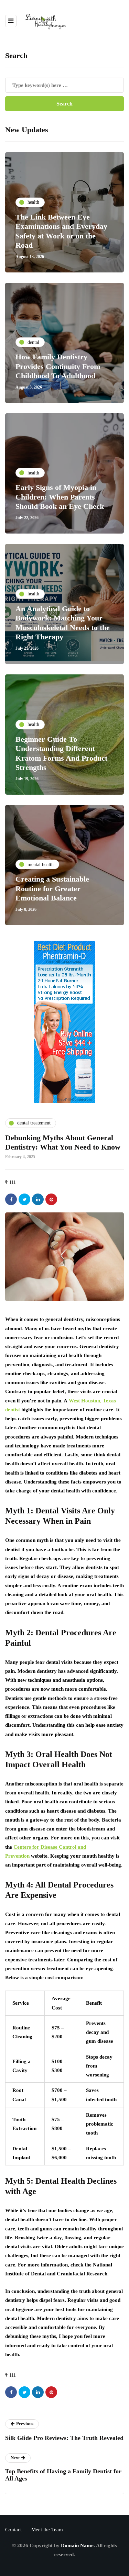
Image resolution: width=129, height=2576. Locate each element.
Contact (13, 2530)
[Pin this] (51, 1199)
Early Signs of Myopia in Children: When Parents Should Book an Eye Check (60, 497)
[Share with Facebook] (11, 1199)
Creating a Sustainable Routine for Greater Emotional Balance (52, 888)
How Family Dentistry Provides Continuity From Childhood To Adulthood (58, 366)
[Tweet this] (24, 1199)
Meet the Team (47, 2530)
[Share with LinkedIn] (38, 1199)
